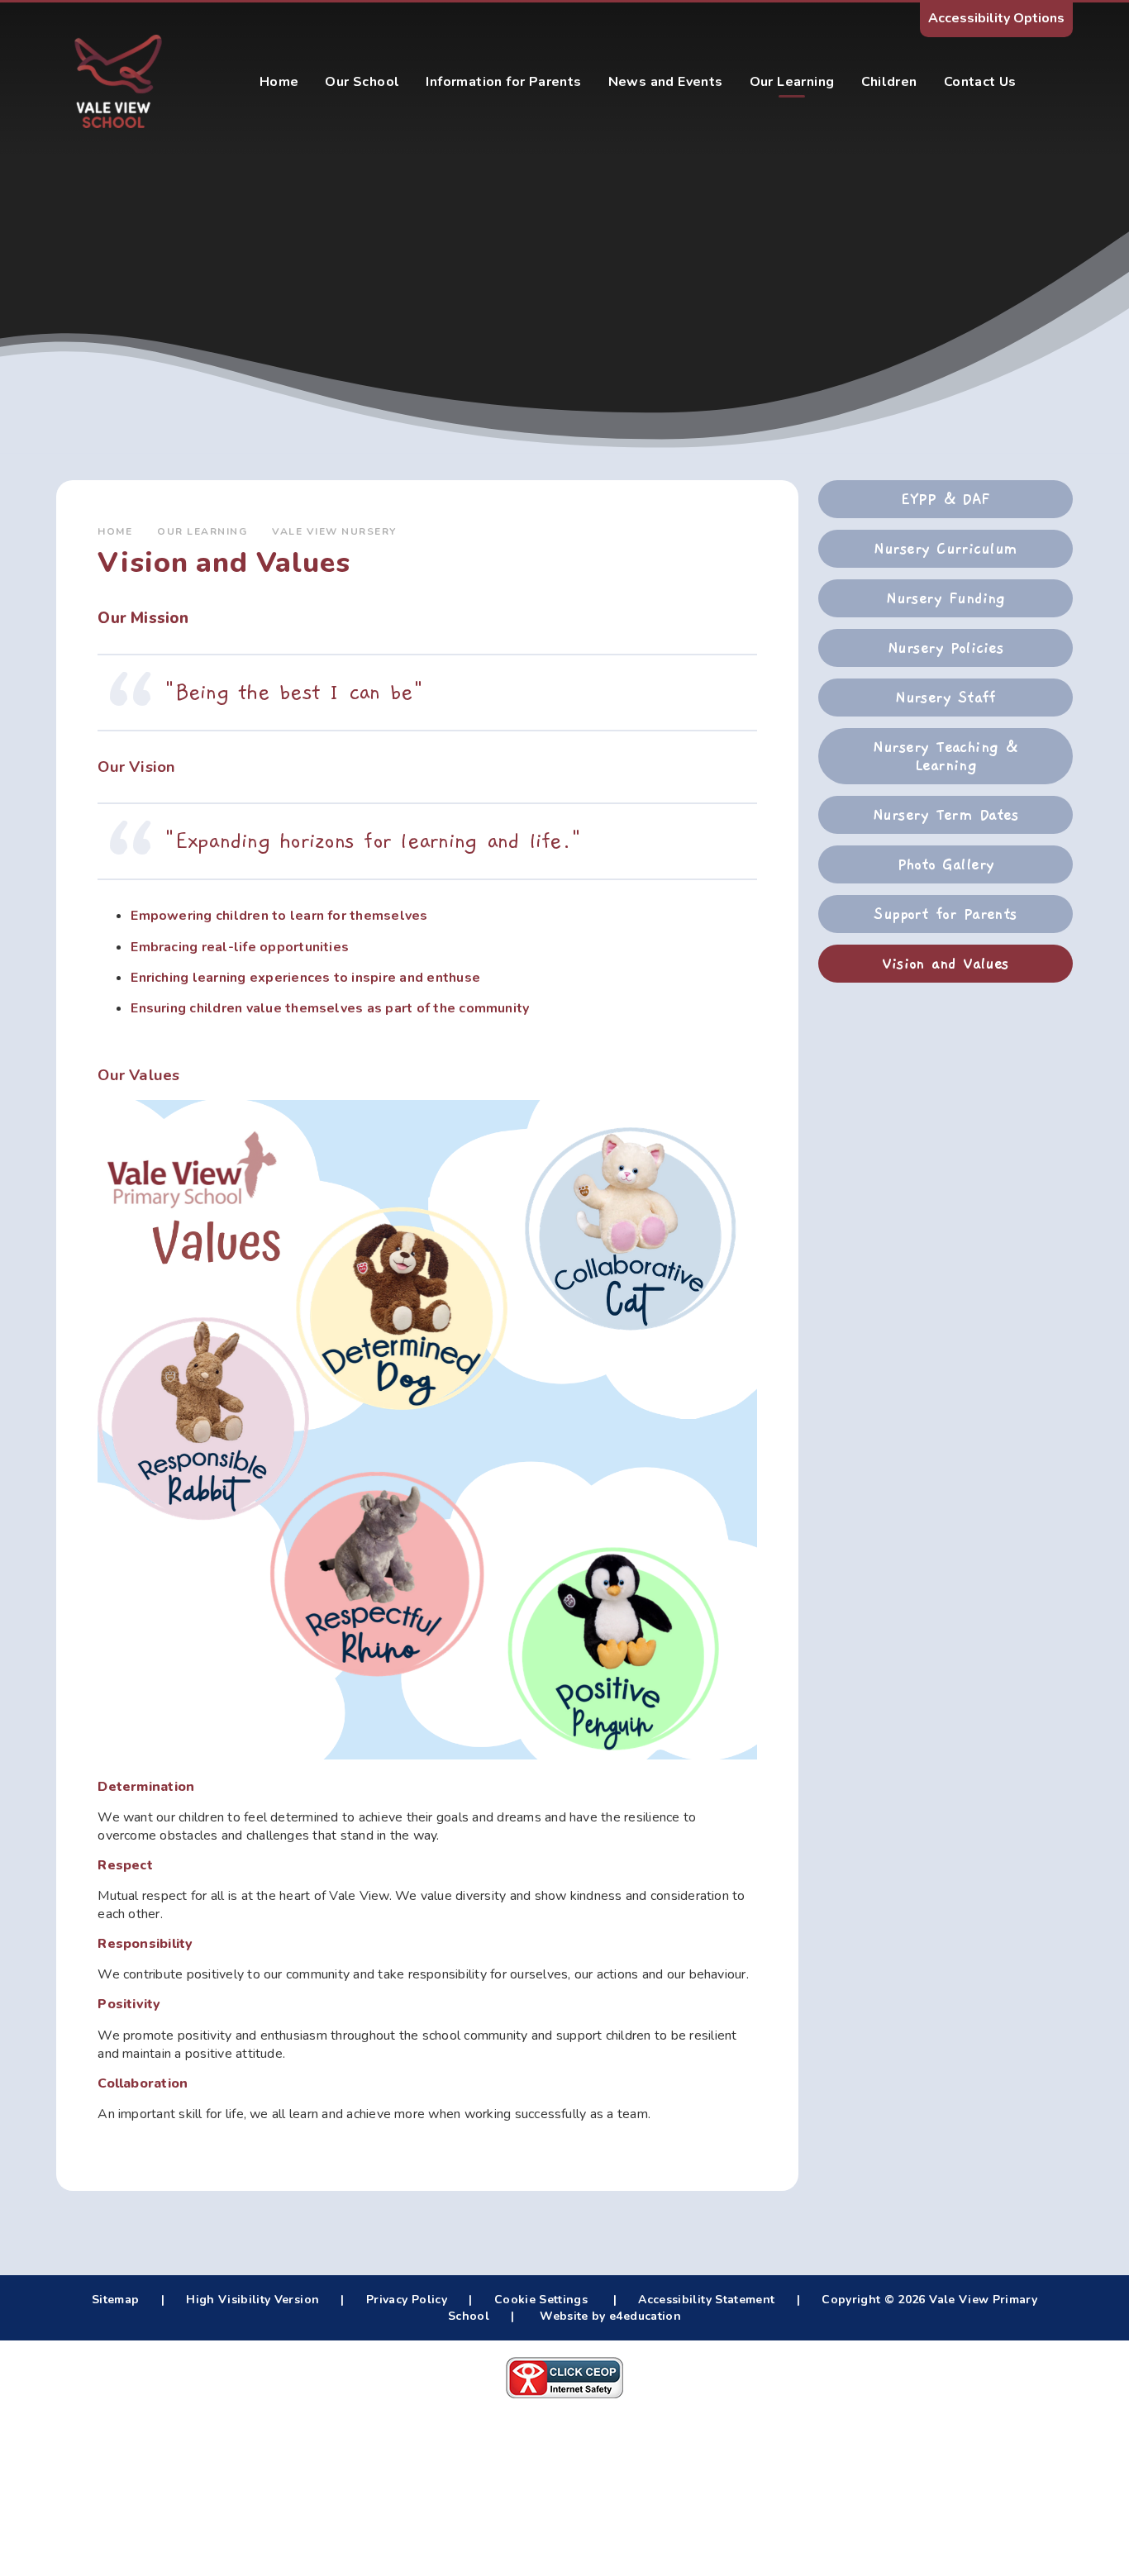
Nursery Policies (946, 648)
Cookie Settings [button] (541, 2300)
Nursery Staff (946, 698)
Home (115, 531)
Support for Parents (946, 914)
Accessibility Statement (706, 2300)
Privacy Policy (407, 2300)
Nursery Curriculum (945, 549)
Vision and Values (946, 964)
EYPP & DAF (946, 499)
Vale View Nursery (334, 531)
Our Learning (202, 531)
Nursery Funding (946, 598)
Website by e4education (609, 2316)
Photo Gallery (946, 864)
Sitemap (115, 2300)
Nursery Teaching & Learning (945, 756)
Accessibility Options (996, 18)
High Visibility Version (252, 2300)
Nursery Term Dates (946, 815)
